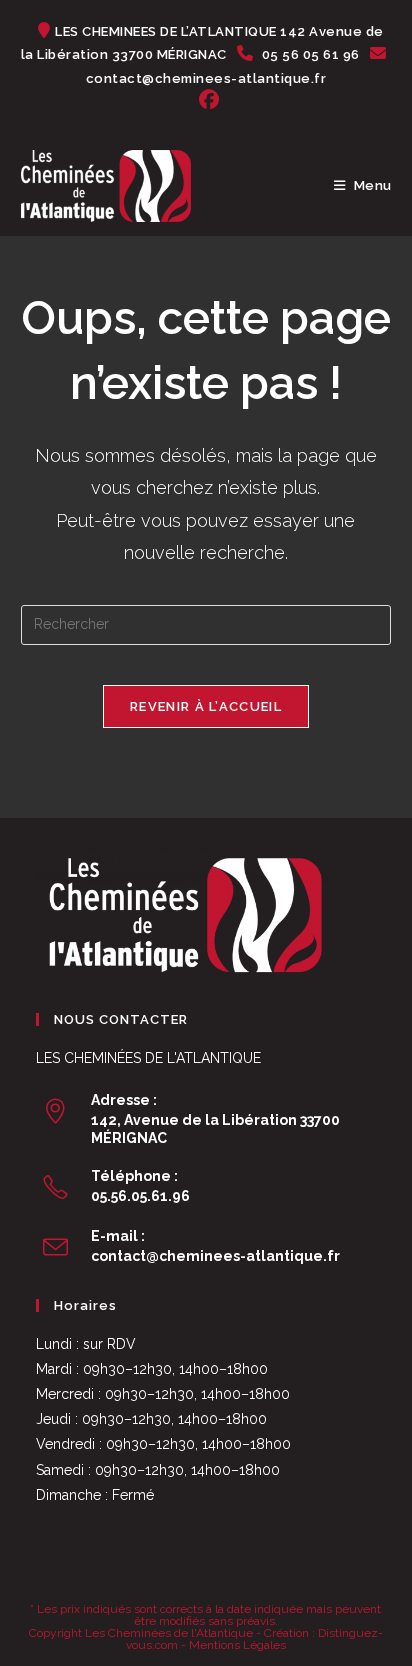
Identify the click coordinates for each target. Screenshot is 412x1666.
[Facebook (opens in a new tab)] (206, 100)
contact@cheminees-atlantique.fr (215, 1256)
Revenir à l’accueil (206, 706)
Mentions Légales (237, 1645)
